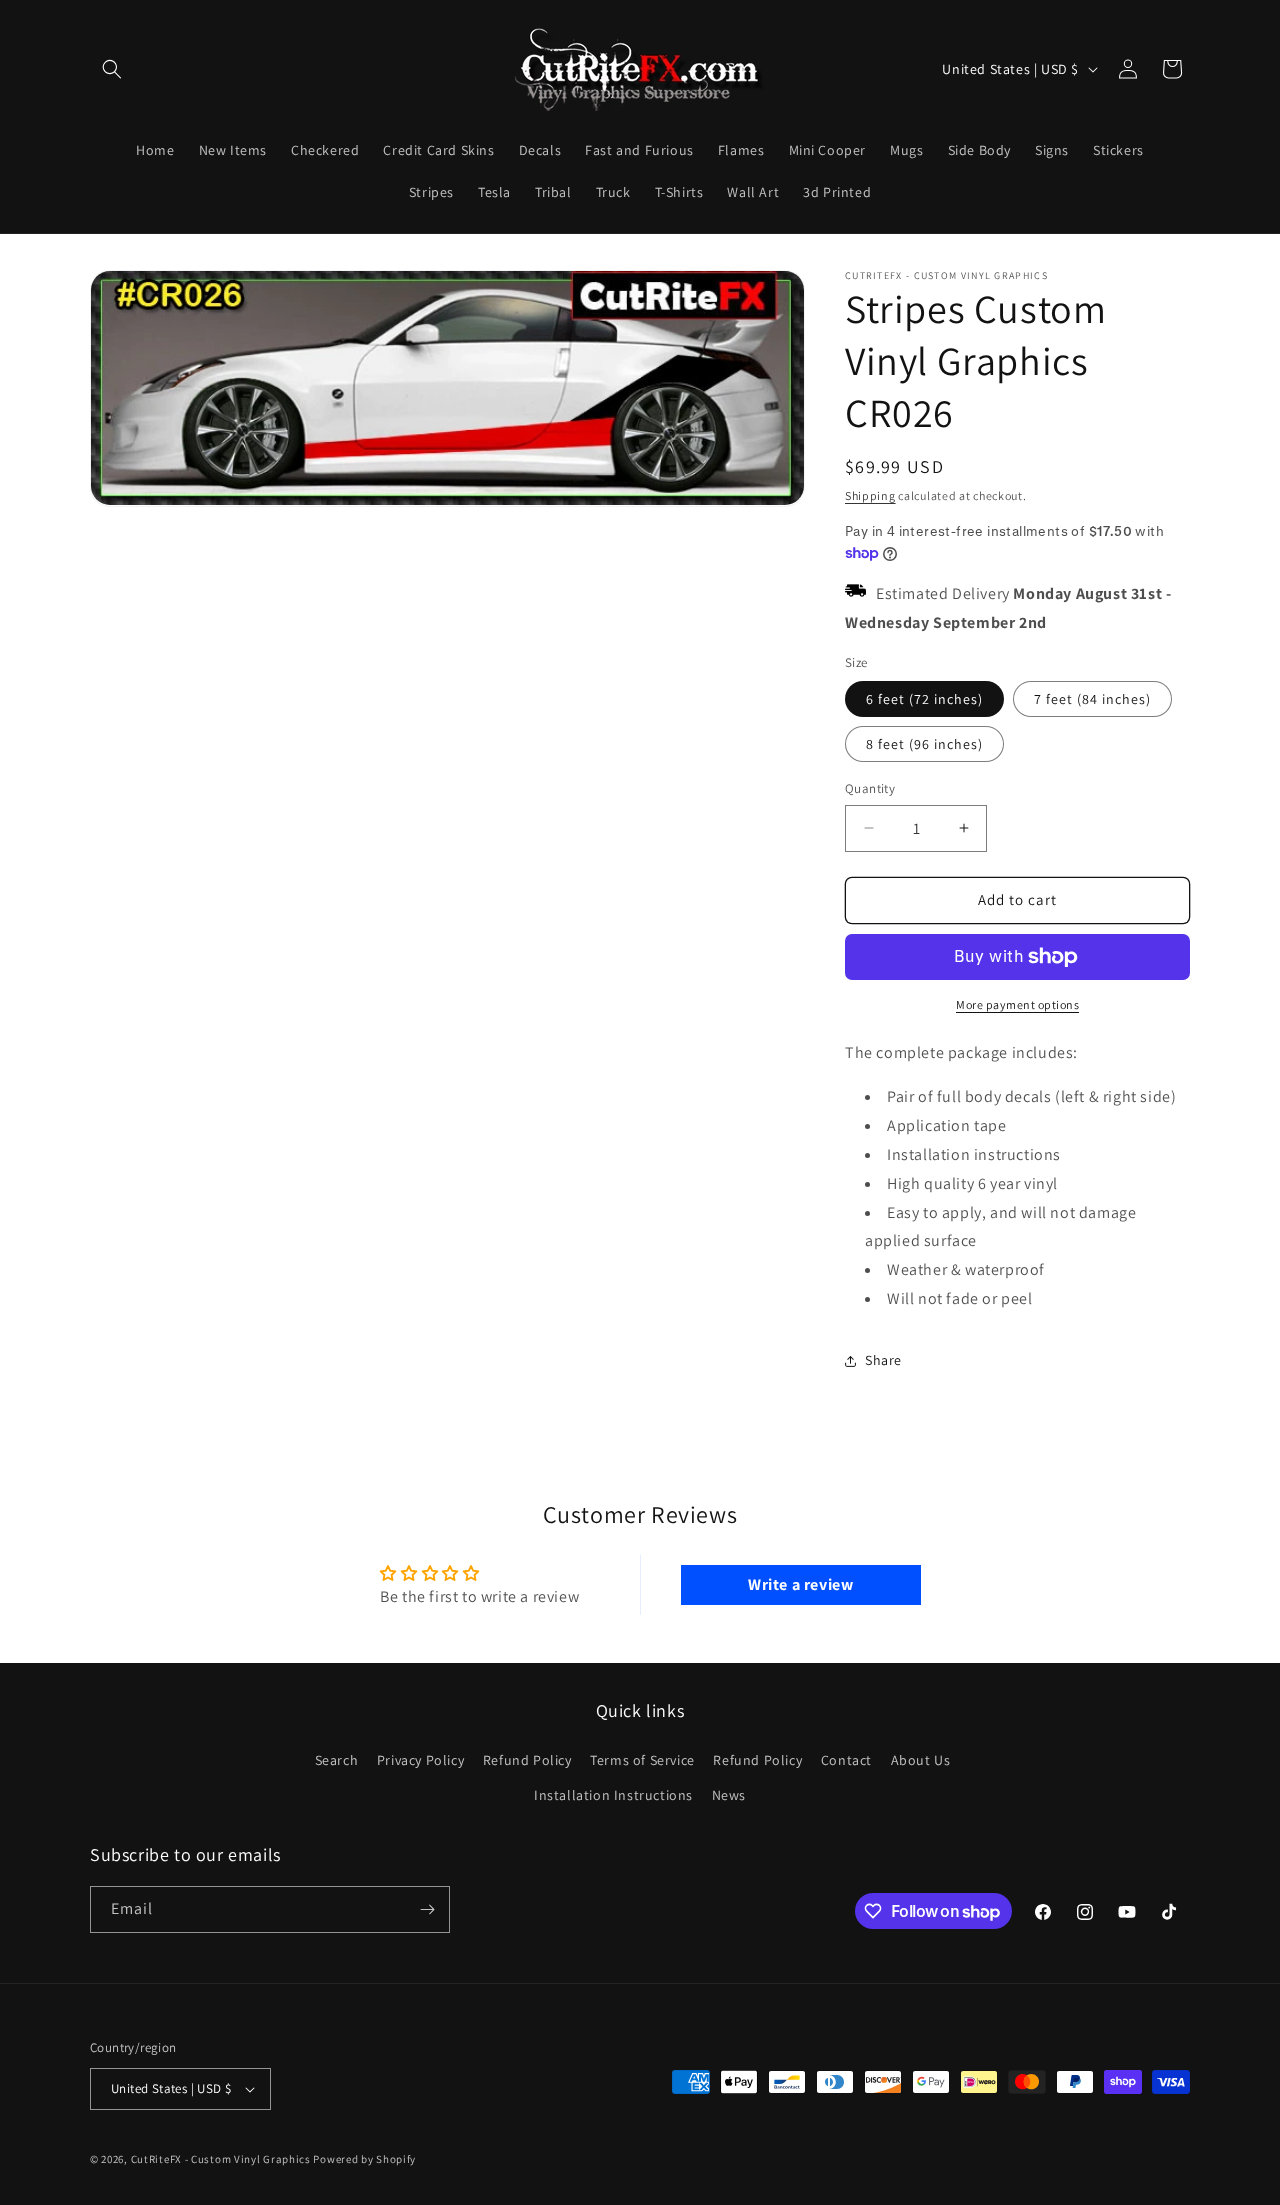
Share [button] (883, 1360)
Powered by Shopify (364, 2159)
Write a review (800, 1584)
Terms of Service (642, 1760)
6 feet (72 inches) (924, 699)
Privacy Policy (420, 1760)
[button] (112, 69)
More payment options (1017, 1004)
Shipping (870, 495)
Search (337, 1760)
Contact (846, 1760)
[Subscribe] (427, 1909)
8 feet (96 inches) (924, 744)
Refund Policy (527, 1760)
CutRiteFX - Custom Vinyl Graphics (221, 2159)
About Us (921, 1760)
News (729, 1795)
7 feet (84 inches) (1092, 699)
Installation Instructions (613, 1795)
